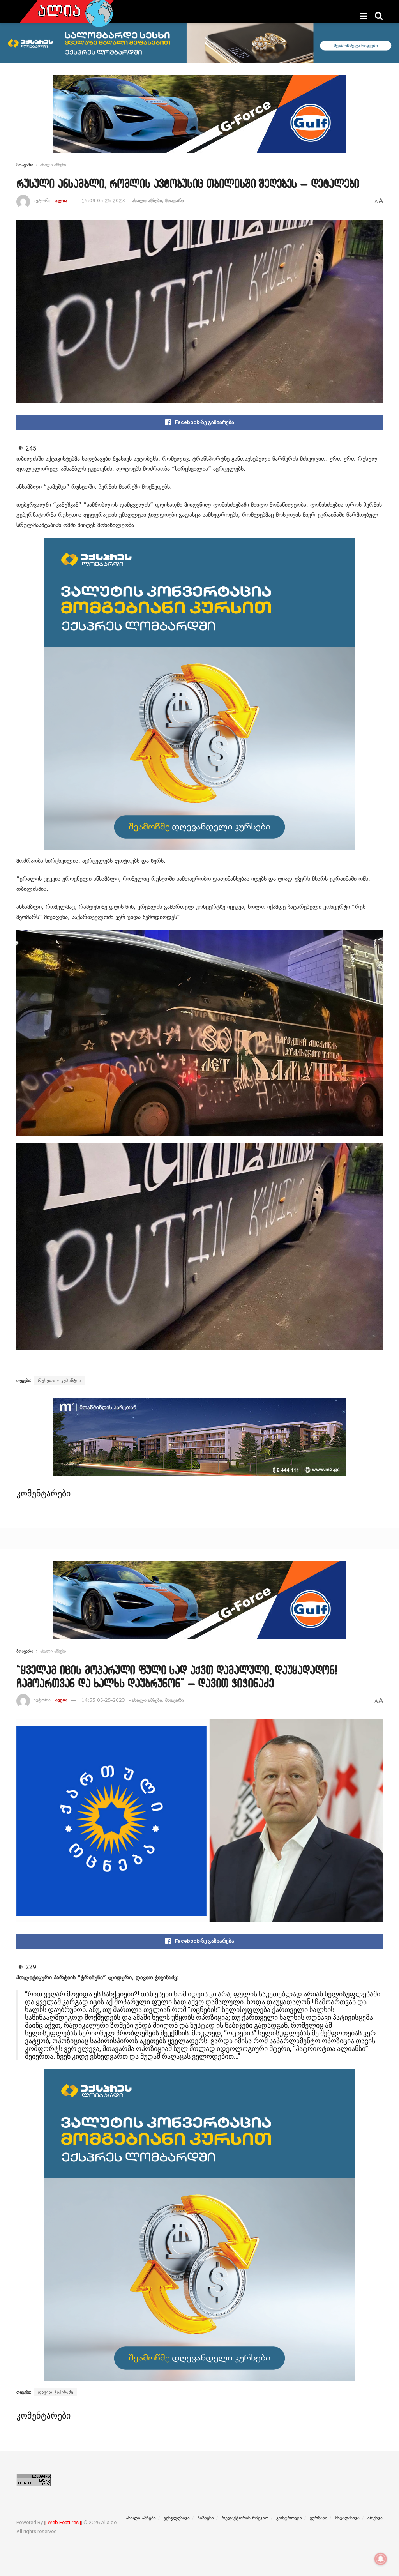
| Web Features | (63, 2522)
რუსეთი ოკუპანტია (59, 1380)
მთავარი (25, 165)
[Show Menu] (363, 16)
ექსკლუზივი (177, 2518)
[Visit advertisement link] (199, 120)
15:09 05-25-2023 (103, 201)
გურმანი (319, 2518)
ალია (61, 201)
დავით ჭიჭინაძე (56, 2392)
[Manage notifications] (381, 2559)
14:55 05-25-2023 (103, 1700)
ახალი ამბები (53, 165)
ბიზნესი (206, 2518)
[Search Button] (379, 16)
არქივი (375, 2518)
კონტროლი (289, 2518)
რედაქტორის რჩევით (245, 2518)
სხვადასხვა (347, 2518)
